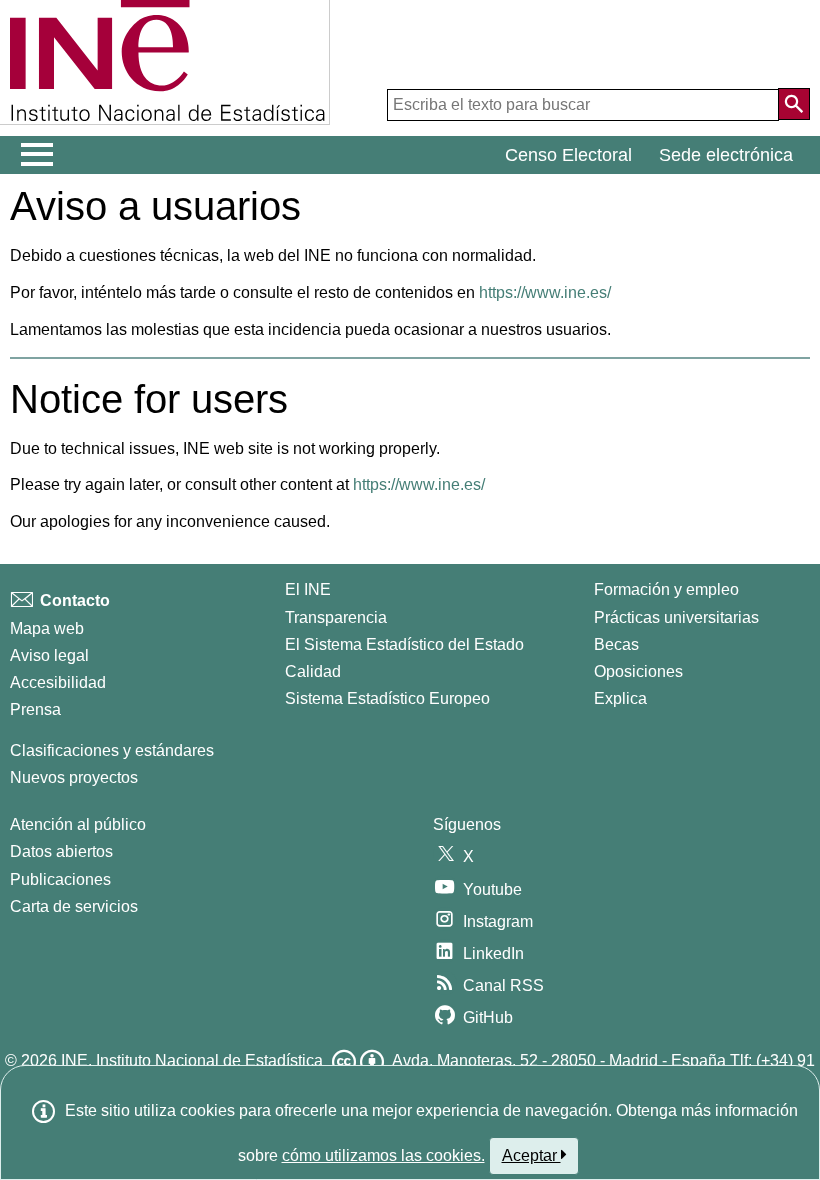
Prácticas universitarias (676, 617)
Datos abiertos (61, 851)
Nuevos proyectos (74, 777)
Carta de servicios (74, 906)
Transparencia (336, 617)
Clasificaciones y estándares (112, 750)
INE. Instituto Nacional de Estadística (192, 1060)
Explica (620, 698)
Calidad (313, 671)
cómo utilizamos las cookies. (383, 1155)
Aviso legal (49, 655)
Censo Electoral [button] (568, 155)
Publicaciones (60, 879)
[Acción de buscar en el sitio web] (794, 104)
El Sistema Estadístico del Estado (404, 644)
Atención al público (78, 824)
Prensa (35, 709)
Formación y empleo (666, 589)
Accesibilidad (58, 682)
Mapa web (47, 628)
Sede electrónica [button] (726, 155)
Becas (616, 644)
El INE (308, 589)
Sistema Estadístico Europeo (387, 698)
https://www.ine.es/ (545, 292)
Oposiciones (638, 671)
